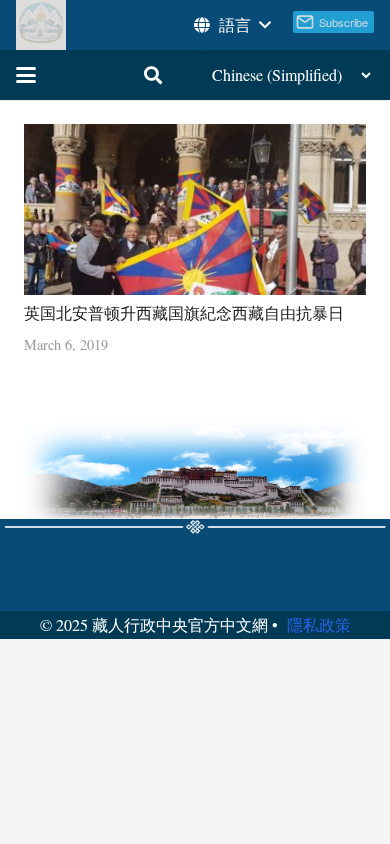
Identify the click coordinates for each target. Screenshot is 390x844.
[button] (231, 25)
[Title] (41, 25)
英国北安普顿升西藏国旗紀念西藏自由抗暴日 (184, 312)
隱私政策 (319, 624)
